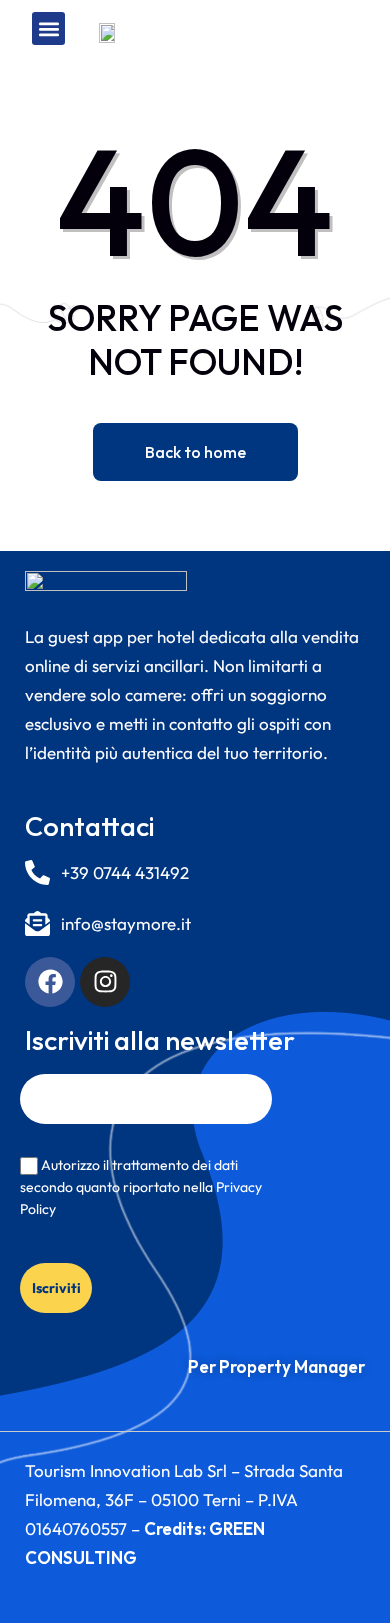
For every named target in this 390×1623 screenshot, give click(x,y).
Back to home (195, 452)
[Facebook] (50, 982)
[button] (48, 28)
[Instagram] (105, 982)
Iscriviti (56, 1288)
